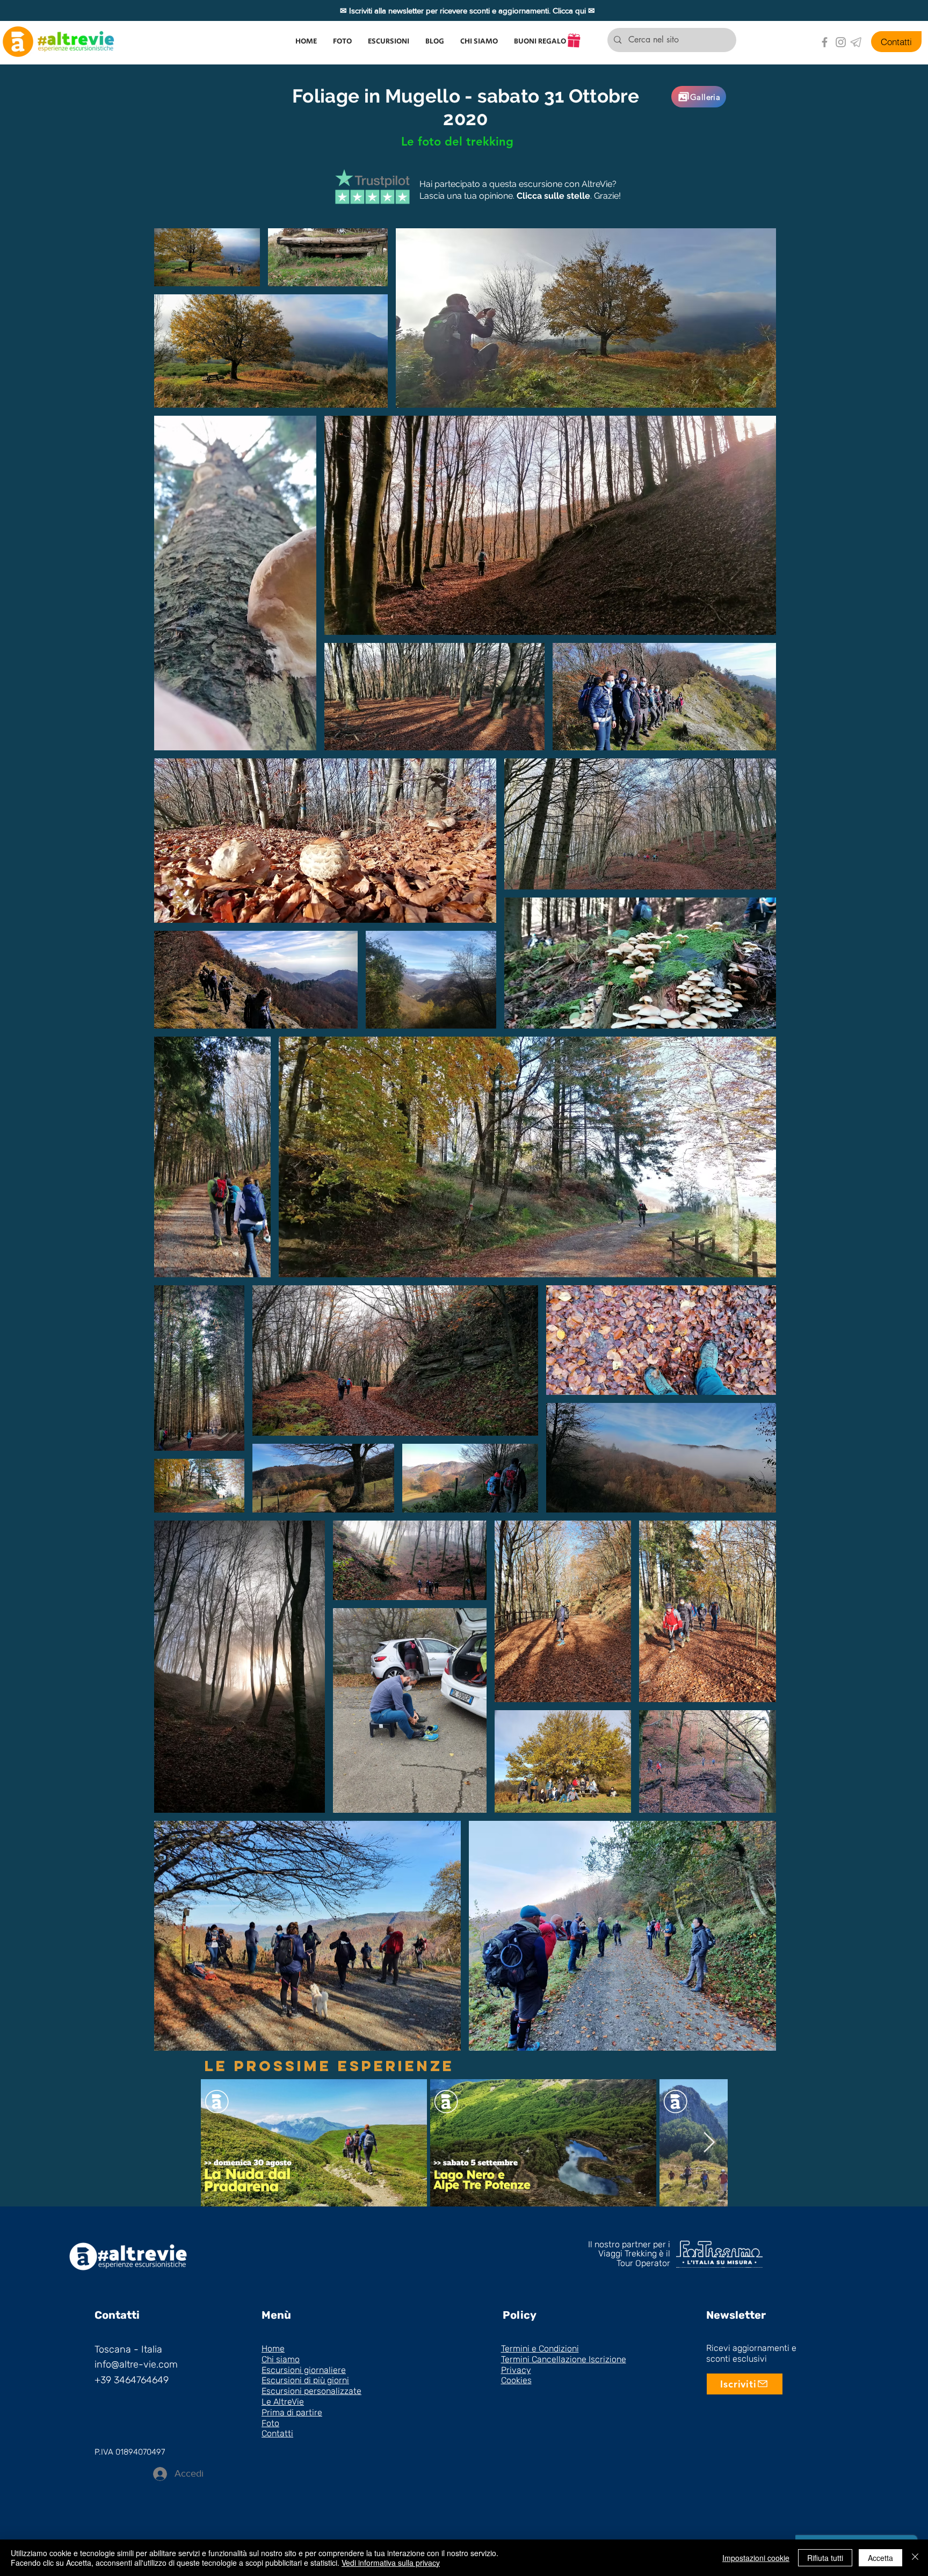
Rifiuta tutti (825, 2558)
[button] (389, 41)
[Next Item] (709, 2143)
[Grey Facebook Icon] (825, 42)
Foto (270, 2423)
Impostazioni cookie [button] (756, 2558)
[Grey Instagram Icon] (841, 42)
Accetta (880, 2558)
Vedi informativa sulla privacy (391, 2563)
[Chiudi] (915, 2558)
